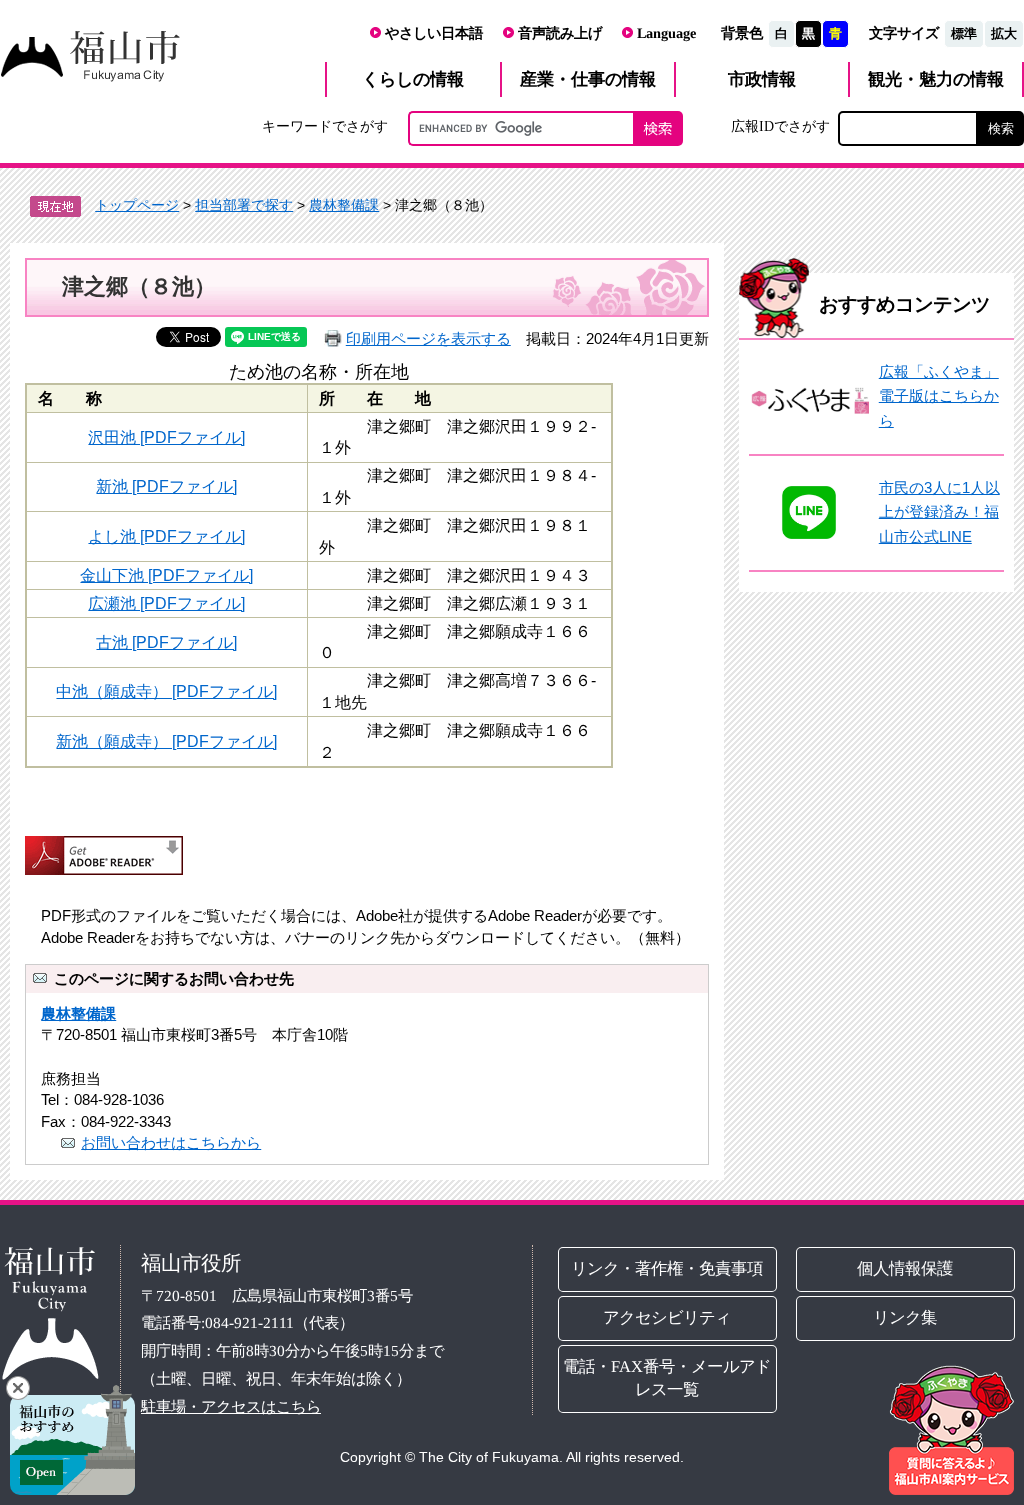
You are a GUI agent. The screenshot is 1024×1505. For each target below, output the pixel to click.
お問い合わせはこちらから (171, 1142)
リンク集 (905, 1317)
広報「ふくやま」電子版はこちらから (939, 396)
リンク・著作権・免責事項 (668, 1268)
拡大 (1004, 33)
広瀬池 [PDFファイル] (166, 603)
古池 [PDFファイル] (166, 642)
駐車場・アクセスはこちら (231, 1405)
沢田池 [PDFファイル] (166, 437)
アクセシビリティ (668, 1317)
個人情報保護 (905, 1268)
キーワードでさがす (325, 126)
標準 (964, 33)
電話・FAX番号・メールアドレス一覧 (668, 1378)
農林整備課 (344, 205)
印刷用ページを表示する (428, 338)
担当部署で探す (244, 205)
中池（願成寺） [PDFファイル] (166, 691)
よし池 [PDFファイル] (166, 536)
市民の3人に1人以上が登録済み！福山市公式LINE (939, 512)
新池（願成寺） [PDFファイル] (166, 741)
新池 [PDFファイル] (166, 486)
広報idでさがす (780, 126)
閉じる (18, 1388)
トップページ (137, 205)
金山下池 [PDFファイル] (166, 575)
